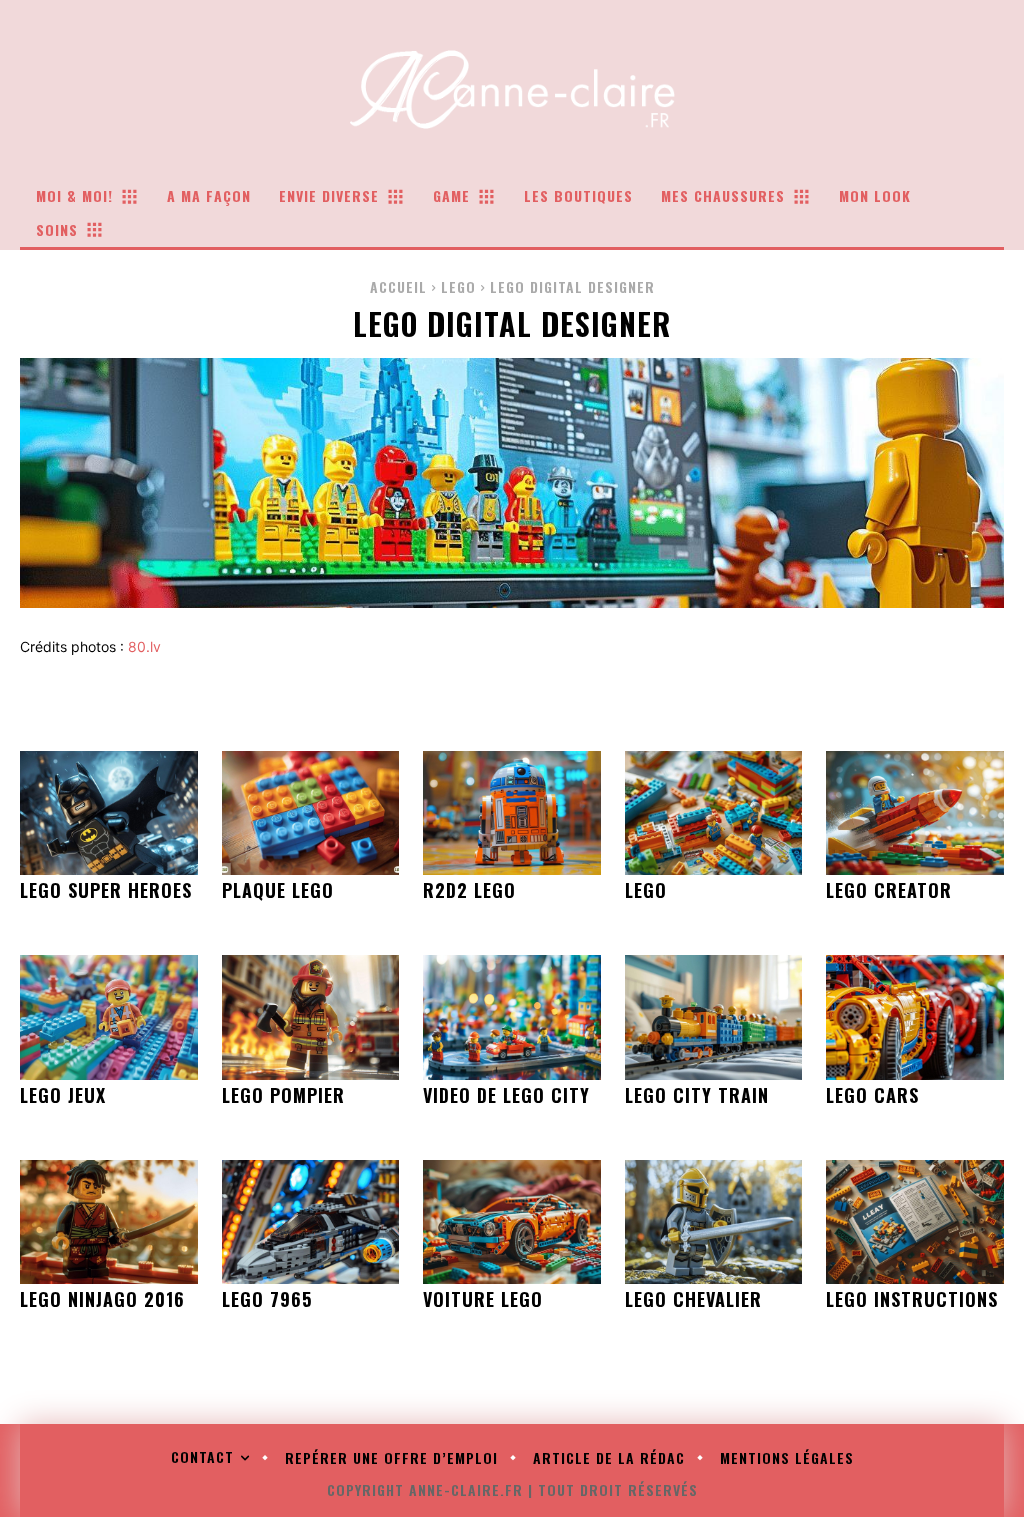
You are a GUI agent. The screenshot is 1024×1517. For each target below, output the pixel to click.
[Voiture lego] (512, 1222)
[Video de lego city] (512, 1017)
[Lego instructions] (915, 1222)
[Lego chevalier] (714, 1222)
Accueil (398, 286)
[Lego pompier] (311, 1017)
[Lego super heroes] (109, 813)
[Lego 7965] (311, 1222)
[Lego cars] (915, 1017)
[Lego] (714, 813)
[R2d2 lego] (512, 813)
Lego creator (889, 890)
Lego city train (697, 1095)
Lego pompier (283, 1095)
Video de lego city (506, 1095)
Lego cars (872, 1095)
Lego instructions (912, 1299)
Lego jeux (63, 1095)
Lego (458, 286)
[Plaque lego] (311, 813)
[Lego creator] (915, 813)
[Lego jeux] (109, 1017)
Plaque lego (278, 890)
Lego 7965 (267, 1299)
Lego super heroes (106, 890)
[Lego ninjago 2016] (109, 1222)
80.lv (144, 646)
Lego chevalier (693, 1299)
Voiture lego (483, 1299)
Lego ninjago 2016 (102, 1299)
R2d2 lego (469, 890)
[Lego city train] (714, 1017)
